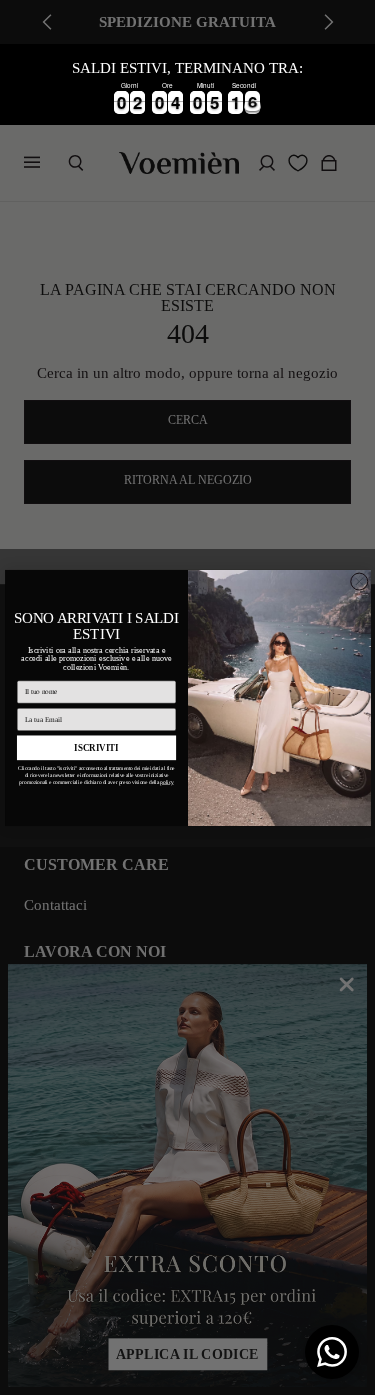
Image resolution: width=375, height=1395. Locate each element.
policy (166, 782)
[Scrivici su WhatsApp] (332, 1352)
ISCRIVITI (96, 747)
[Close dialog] (359, 581)
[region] (187, 84)
